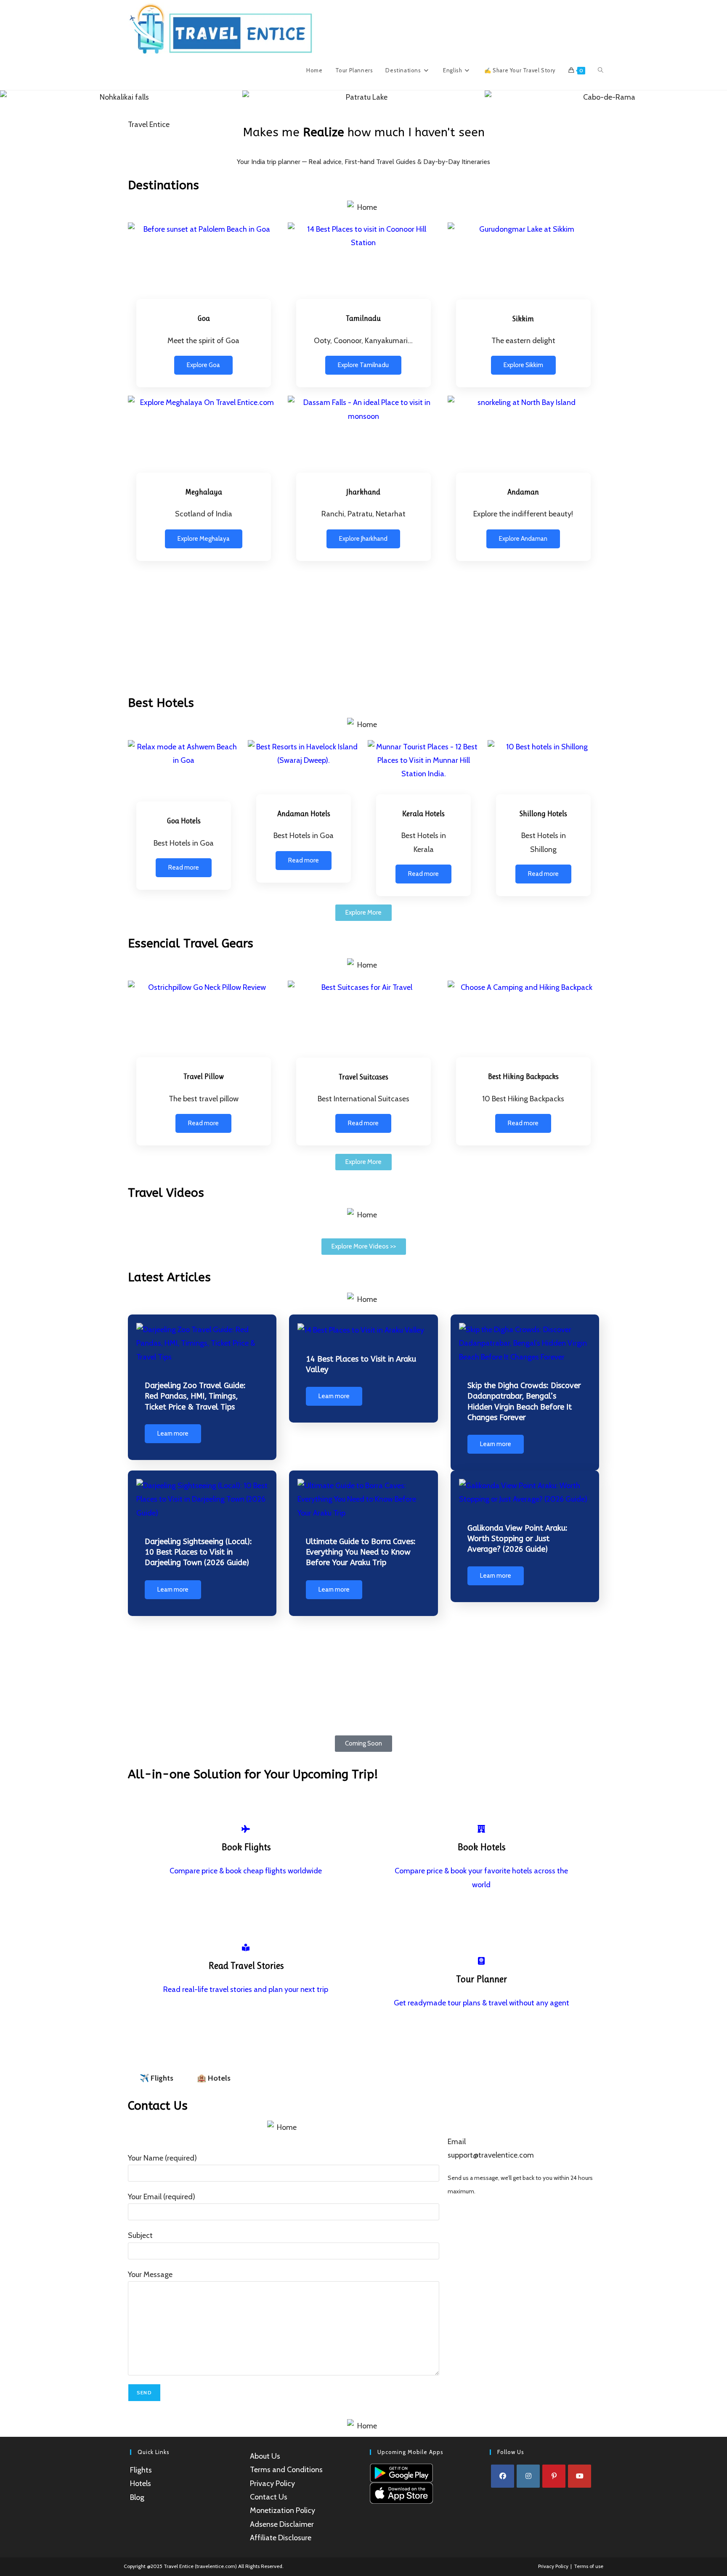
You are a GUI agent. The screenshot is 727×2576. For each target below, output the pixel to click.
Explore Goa (203, 365)
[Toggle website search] (601, 70)
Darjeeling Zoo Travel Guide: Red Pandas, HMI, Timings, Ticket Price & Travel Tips (195, 1396)
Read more (184, 867)
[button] (8, 97)
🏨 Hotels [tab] (214, 2078)
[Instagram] (528, 2476)
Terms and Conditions (286, 2470)
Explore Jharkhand (363, 539)
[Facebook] (503, 2476)
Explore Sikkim (523, 365)
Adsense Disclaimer (282, 2524)
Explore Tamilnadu (363, 365)
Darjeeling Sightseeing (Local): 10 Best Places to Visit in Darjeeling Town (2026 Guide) (198, 1552)
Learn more (173, 1433)
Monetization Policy (283, 2510)
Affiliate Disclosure (281, 2538)
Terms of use (589, 2566)
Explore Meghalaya (204, 539)
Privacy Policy (272, 2483)
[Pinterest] (554, 2476)
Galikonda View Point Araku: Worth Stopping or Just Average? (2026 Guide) (517, 1539)
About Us (265, 2456)
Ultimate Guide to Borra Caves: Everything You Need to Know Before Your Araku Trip (361, 1552)
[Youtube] (580, 2476)
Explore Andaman (523, 539)
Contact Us (269, 2497)
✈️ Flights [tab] (157, 2078)
